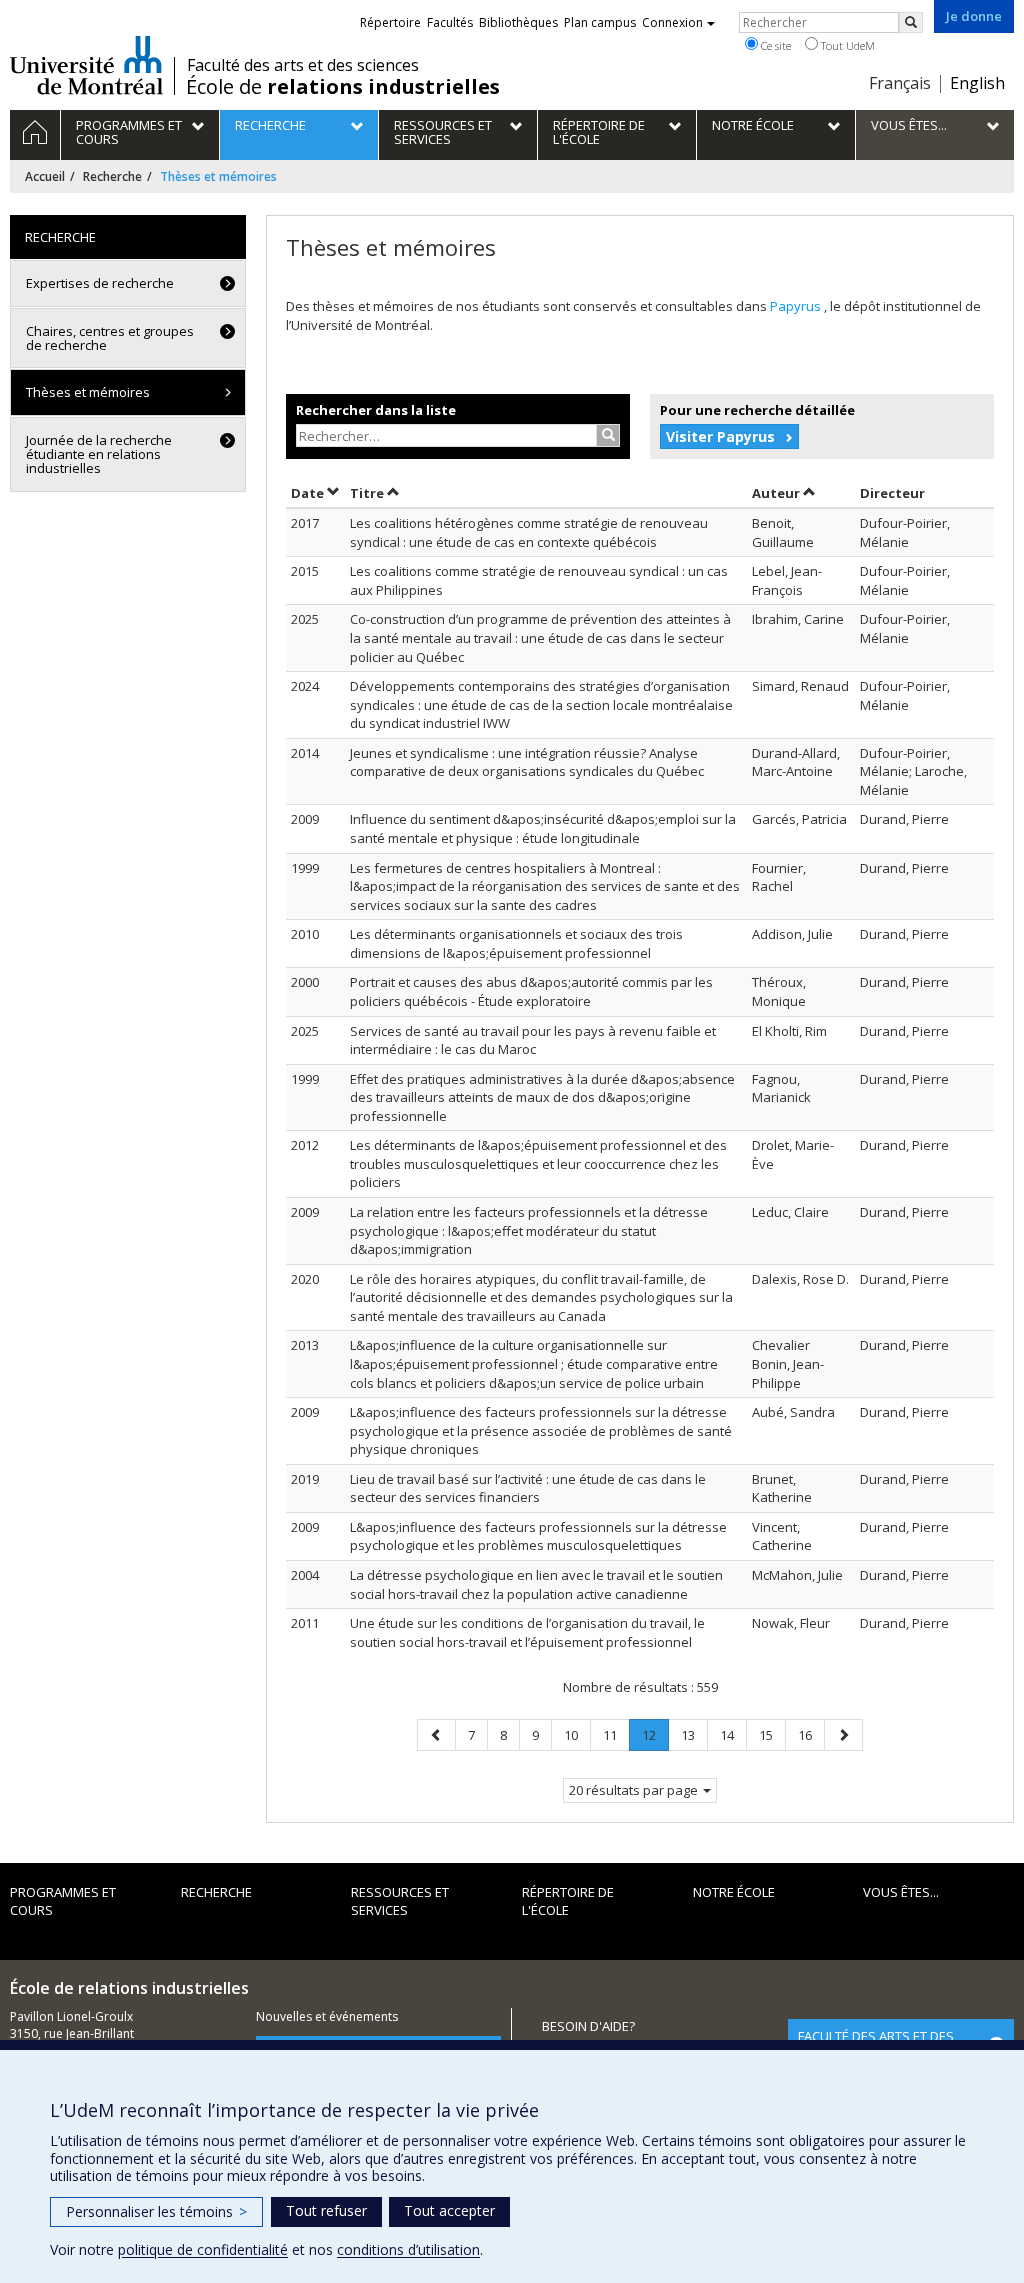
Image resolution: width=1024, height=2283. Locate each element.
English (977, 83)
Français (900, 83)
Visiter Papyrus (720, 436)
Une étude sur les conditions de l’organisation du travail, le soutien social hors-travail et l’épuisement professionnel (527, 1632)
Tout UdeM (846, 45)
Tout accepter (449, 2210)
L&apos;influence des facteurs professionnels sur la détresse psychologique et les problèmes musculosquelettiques (538, 1536)
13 (694, 1734)
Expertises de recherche (100, 283)
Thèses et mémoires (88, 392)
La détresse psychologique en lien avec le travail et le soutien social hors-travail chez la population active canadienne (536, 1584)
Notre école (734, 1892)
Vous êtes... (901, 1892)
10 (577, 1734)
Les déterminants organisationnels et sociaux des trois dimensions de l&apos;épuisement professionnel (516, 943)
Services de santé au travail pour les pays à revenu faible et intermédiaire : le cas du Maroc (533, 1040)
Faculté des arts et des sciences (303, 65)
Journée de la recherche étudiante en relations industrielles (99, 454)
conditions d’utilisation (408, 2249)
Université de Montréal (86, 65)
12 (655, 1738)
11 (616, 1734)
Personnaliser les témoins (156, 2211)
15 (772, 1734)
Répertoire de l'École (568, 1901)
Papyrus (797, 306)
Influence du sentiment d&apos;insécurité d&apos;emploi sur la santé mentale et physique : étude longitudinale (543, 828)
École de (343, 87)
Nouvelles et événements (327, 2016)
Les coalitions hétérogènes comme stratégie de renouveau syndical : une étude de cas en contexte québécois (529, 532)
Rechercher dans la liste (376, 410)
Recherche (112, 176)
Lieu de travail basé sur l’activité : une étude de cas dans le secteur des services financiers (528, 1488)
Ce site (774, 45)
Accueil (45, 176)
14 (733, 1734)
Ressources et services (400, 1901)
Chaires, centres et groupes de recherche (110, 338)
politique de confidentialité (203, 2249)
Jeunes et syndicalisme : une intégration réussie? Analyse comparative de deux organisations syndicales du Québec (527, 762)
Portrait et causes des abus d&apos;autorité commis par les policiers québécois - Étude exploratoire (531, 991)
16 (811, 1734)
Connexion (672, 22)
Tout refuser (326, 2210)
